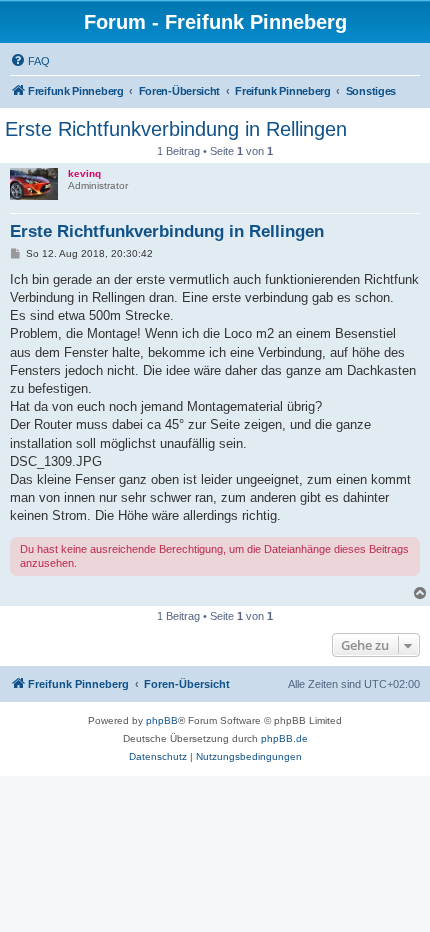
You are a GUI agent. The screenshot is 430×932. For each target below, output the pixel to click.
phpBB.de (284, 738)
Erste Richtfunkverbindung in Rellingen (176, 129)
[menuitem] (30, 61)
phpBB (162, 720)
